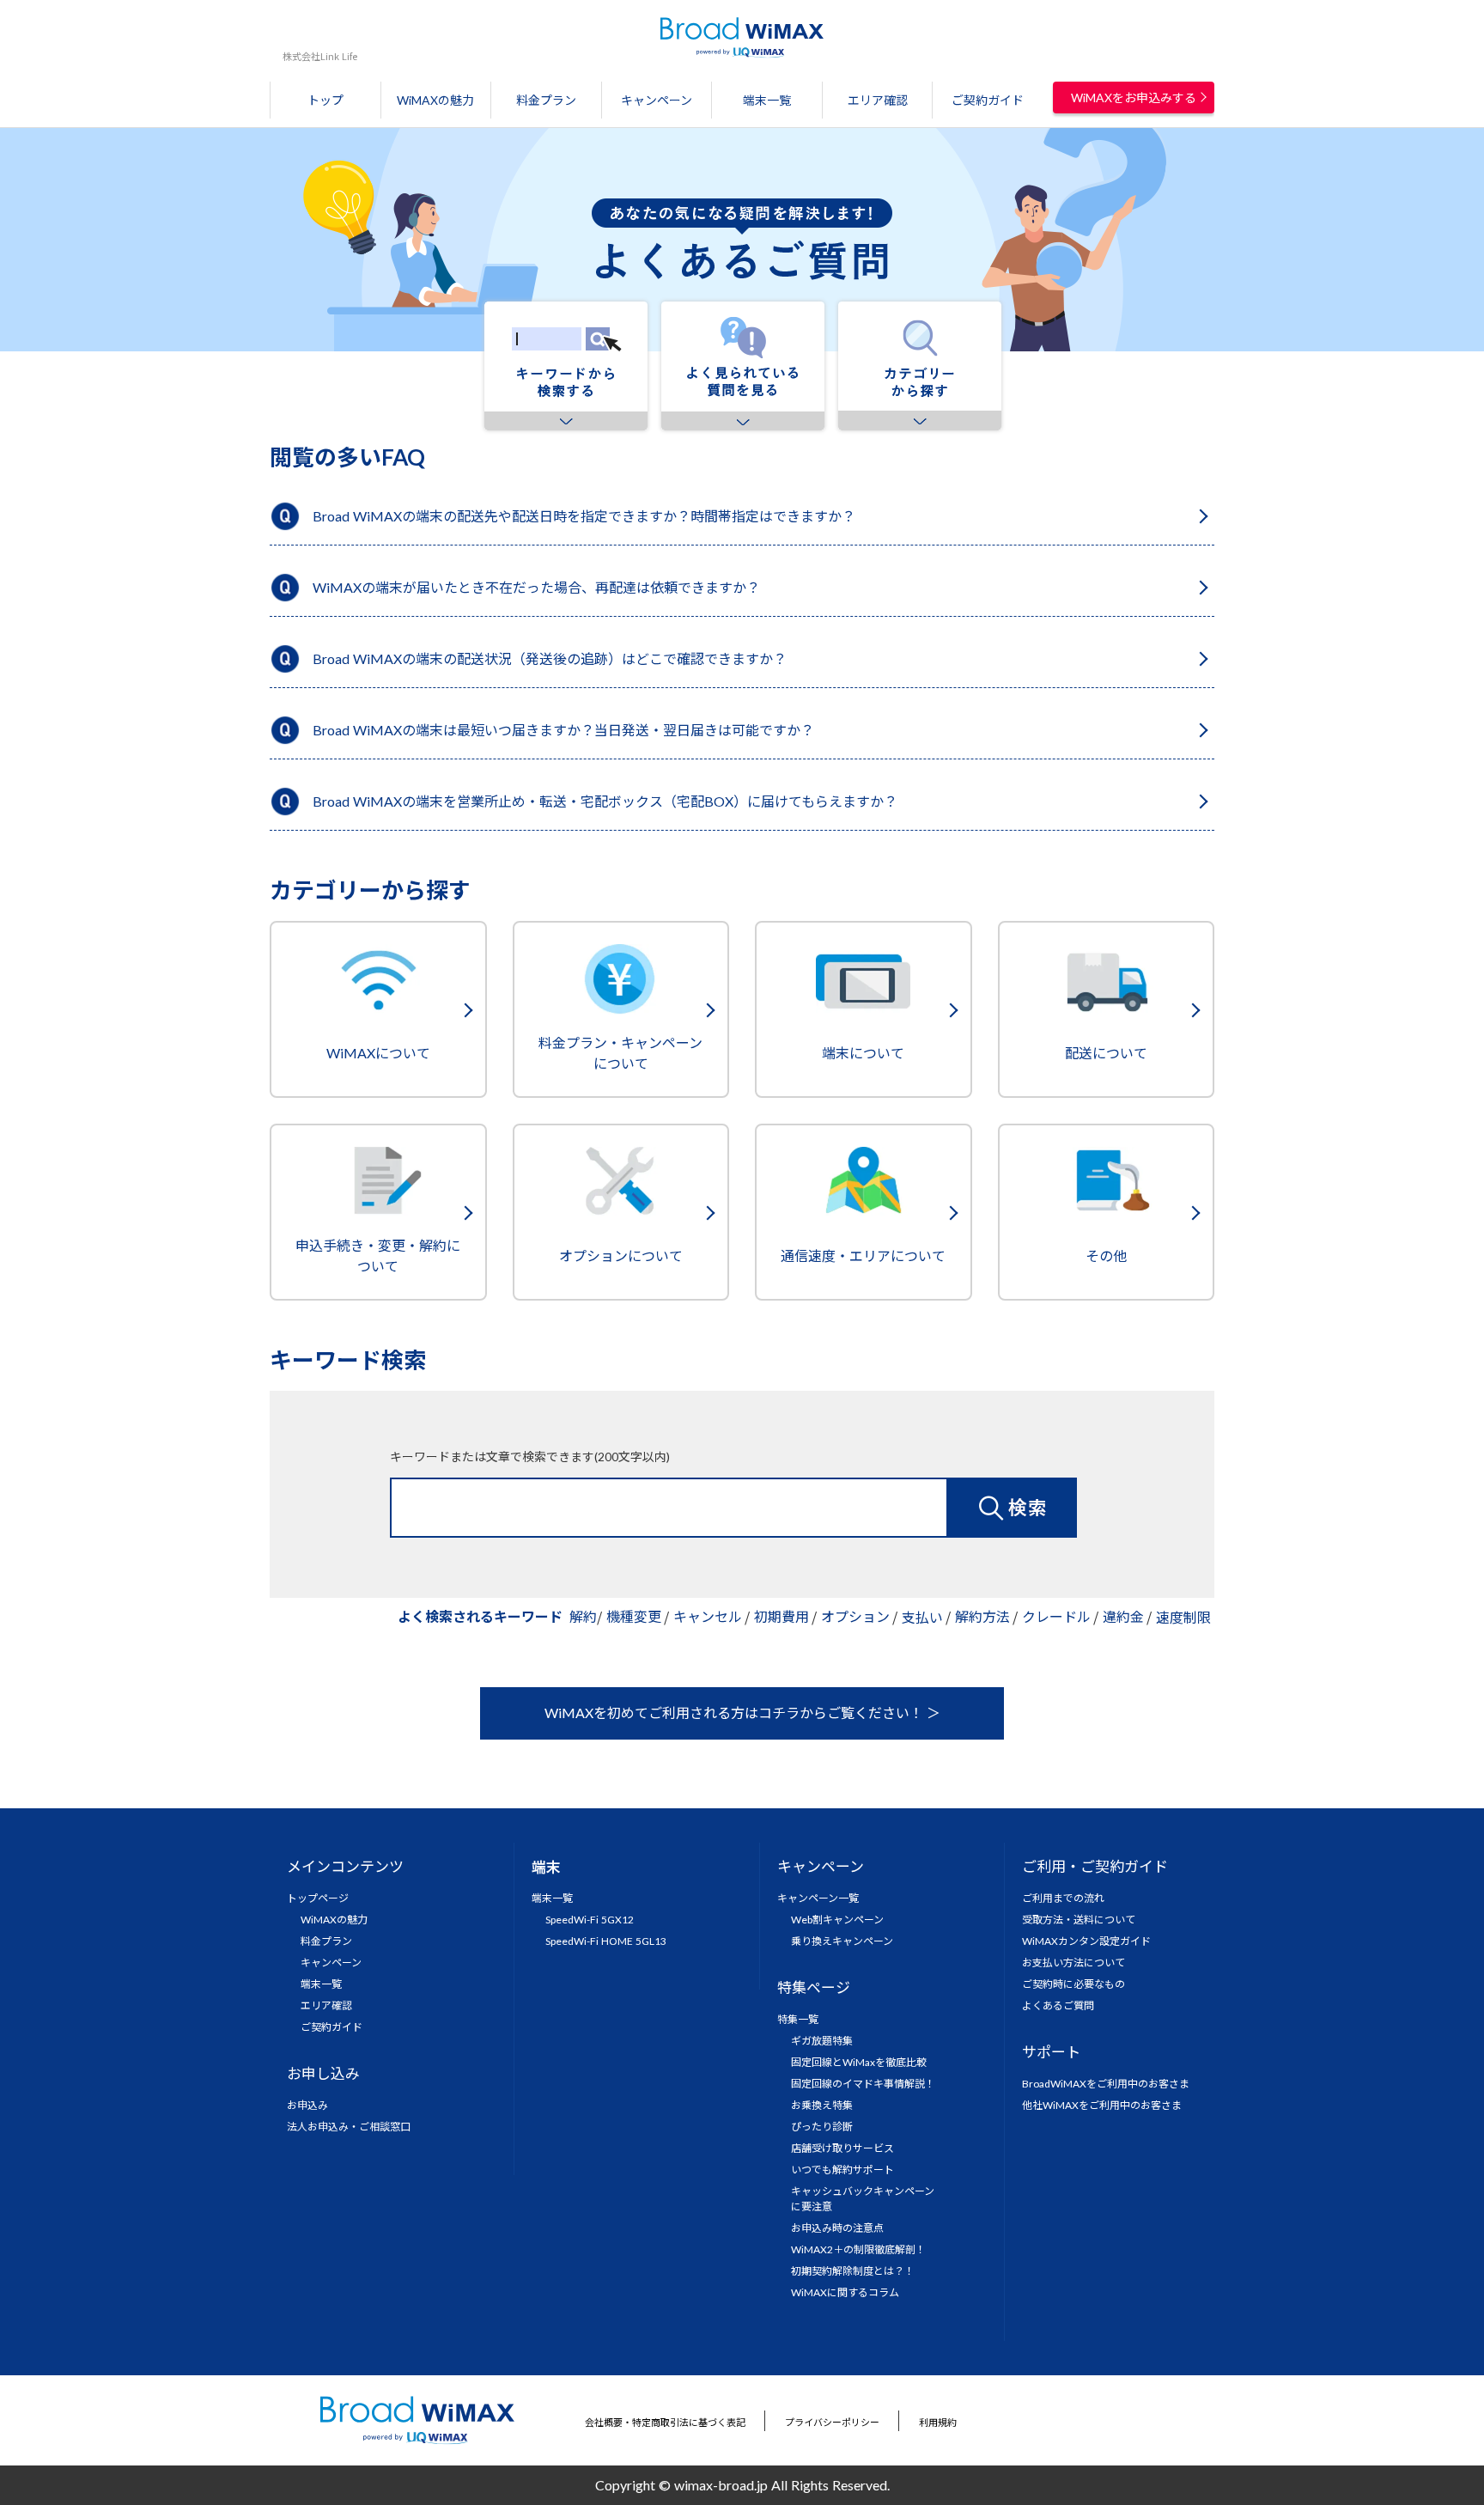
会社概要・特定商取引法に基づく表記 (665, 2422)
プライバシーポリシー (832, 2422)
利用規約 (938, 2422)
